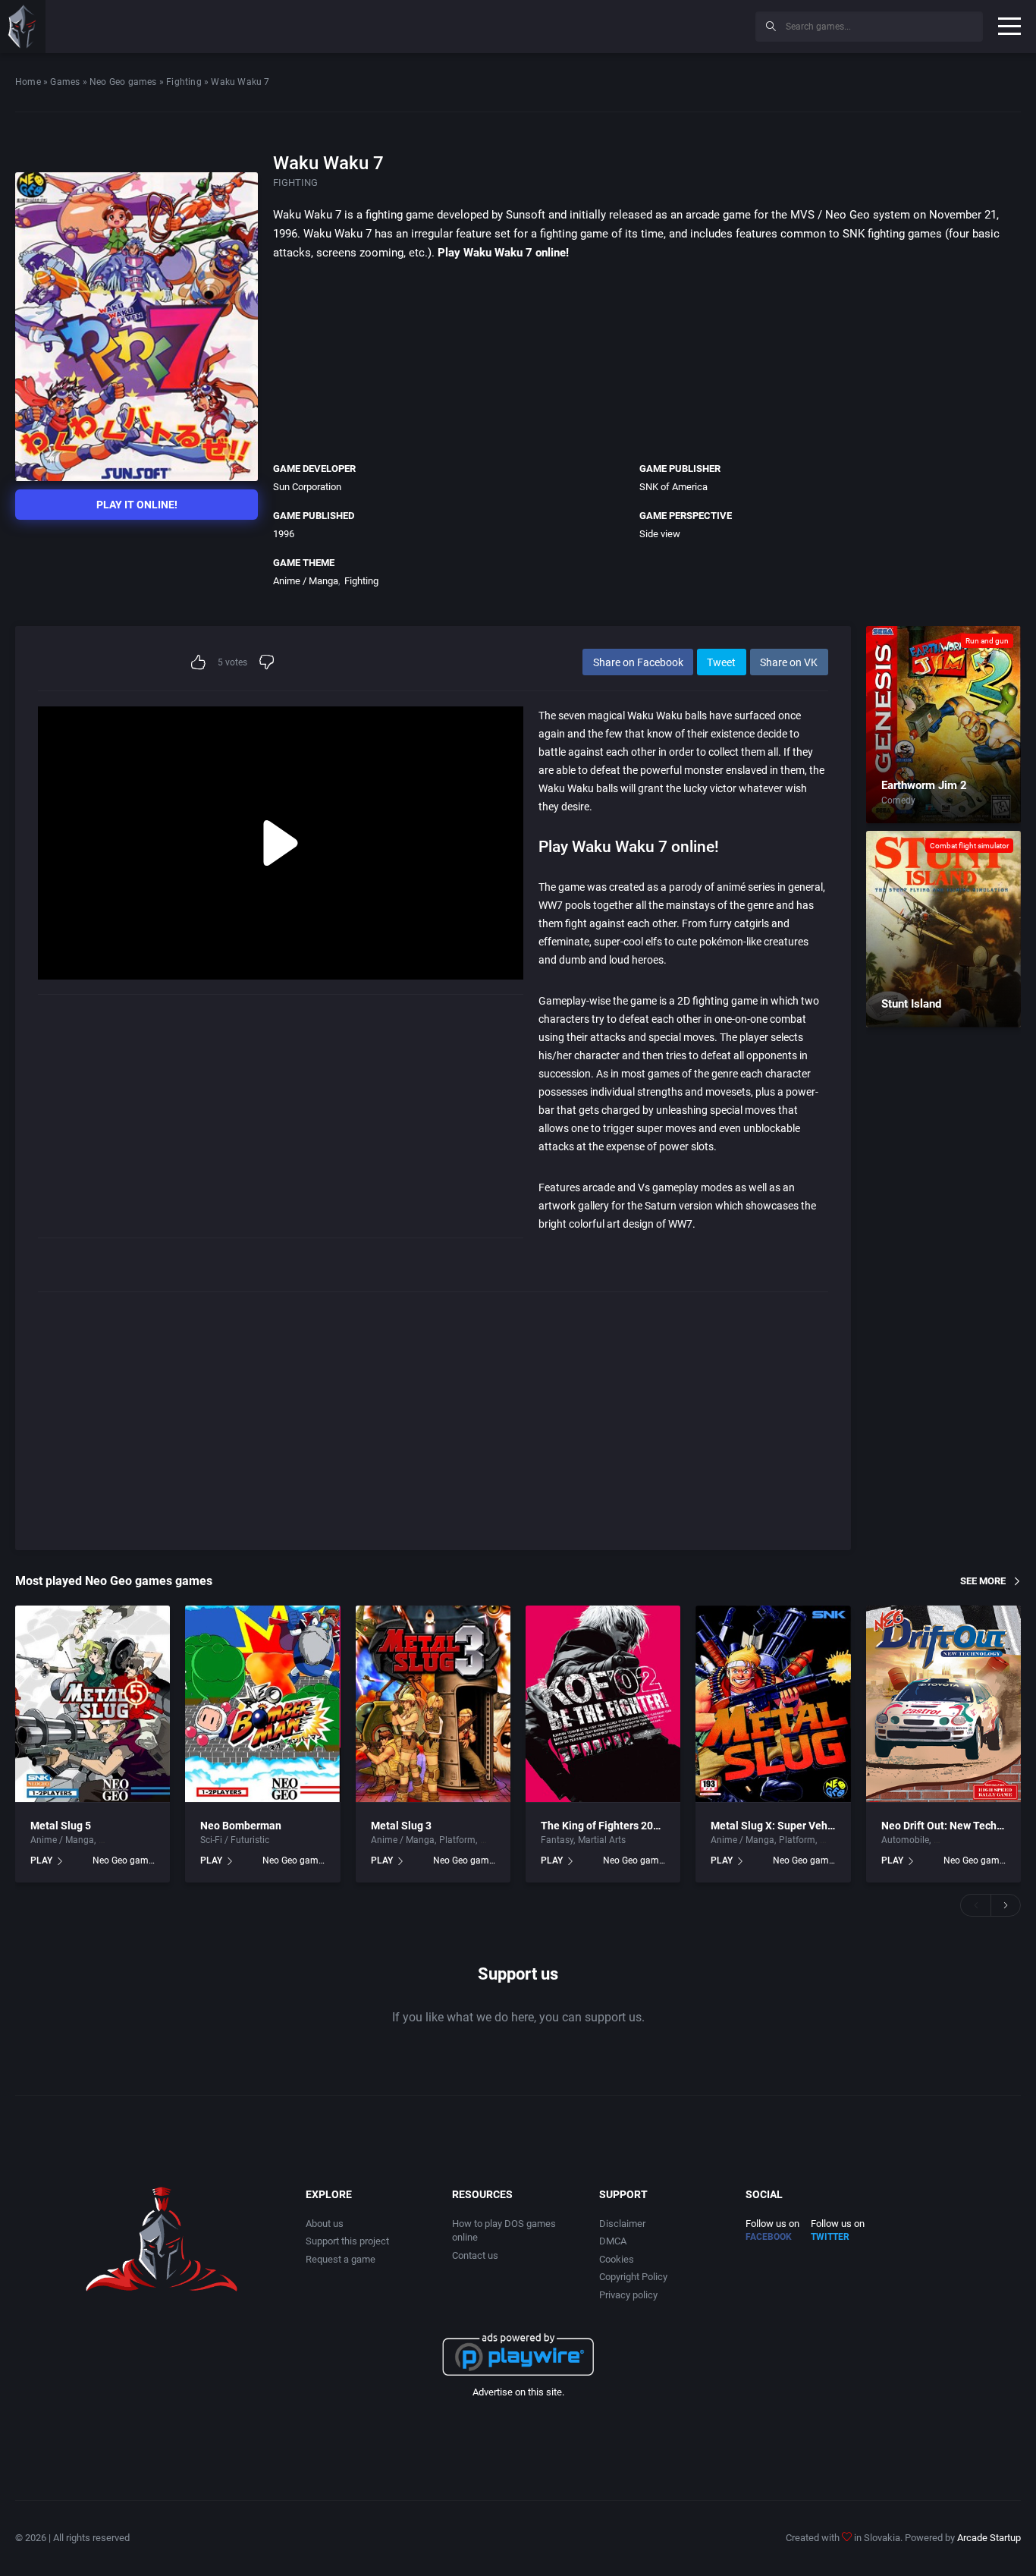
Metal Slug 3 (401, 1826)
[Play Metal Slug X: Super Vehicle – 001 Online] (773, 1704)
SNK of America (673, 487)
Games (65, 82)
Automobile (905, 1840)
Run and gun (987, 641)
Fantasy (557, 1840)
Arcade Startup (989, 2538)
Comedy (898, 800)
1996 (284, 534)
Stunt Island (911, 1004)
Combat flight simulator (969, 846)
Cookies (617, 2259)
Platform (457, 1840)
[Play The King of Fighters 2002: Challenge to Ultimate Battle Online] (603, 1704)
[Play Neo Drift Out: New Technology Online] (943, 1704)
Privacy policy (628, 2295)
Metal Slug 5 (61, 1826)
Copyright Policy (633, 2277)
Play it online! (137, 505)
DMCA (613, 2241)
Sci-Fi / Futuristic (235, 1840)
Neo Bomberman (241, 1826)
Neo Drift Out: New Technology (955, 1826)
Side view (660, 534)
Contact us (475, 2255)
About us (325, 2224)
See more (983, 1581)
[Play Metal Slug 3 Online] (433, 1704)
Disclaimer (622, 2224)
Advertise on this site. (518, 2392)
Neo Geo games (123, 82)
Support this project (347, 2241)
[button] (975, 1905)
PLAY (41, 1860)
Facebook (769, 2237)
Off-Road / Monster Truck (985, 1840)
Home (28, 82)
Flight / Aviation (132, 1840)
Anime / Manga (306, 581)
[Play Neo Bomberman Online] (262, 1704)
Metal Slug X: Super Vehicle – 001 (793, 1826)
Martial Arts (602, 1840)
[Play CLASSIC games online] (23, 27)
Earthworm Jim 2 (924, 785)
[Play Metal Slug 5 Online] (93, 1704)
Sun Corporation (307, 487)
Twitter (830, 2237)
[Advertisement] (619, 24)
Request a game (341, 2259)
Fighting (184, 82)
